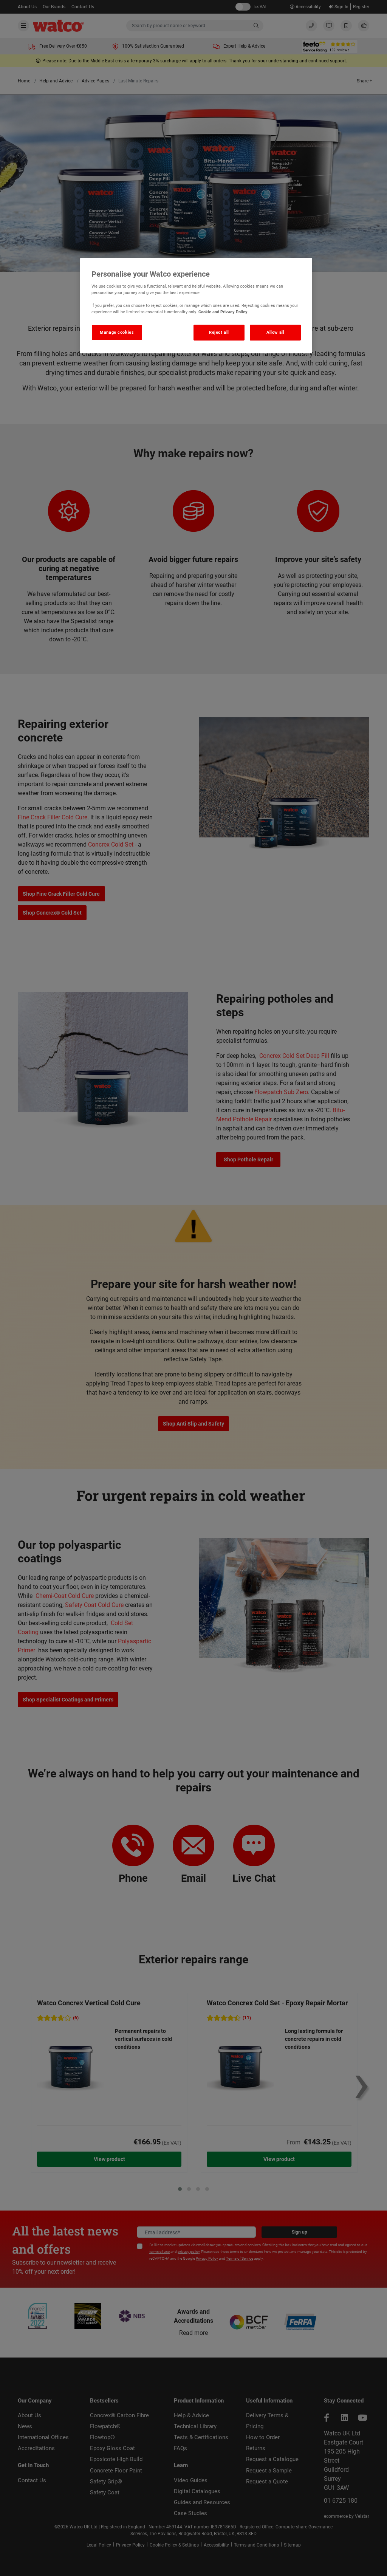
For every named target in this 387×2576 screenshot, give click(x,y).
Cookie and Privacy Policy (223, 312)
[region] (196, 306)
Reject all (219, 332)
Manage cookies (117, 332)
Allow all (275, 332)
